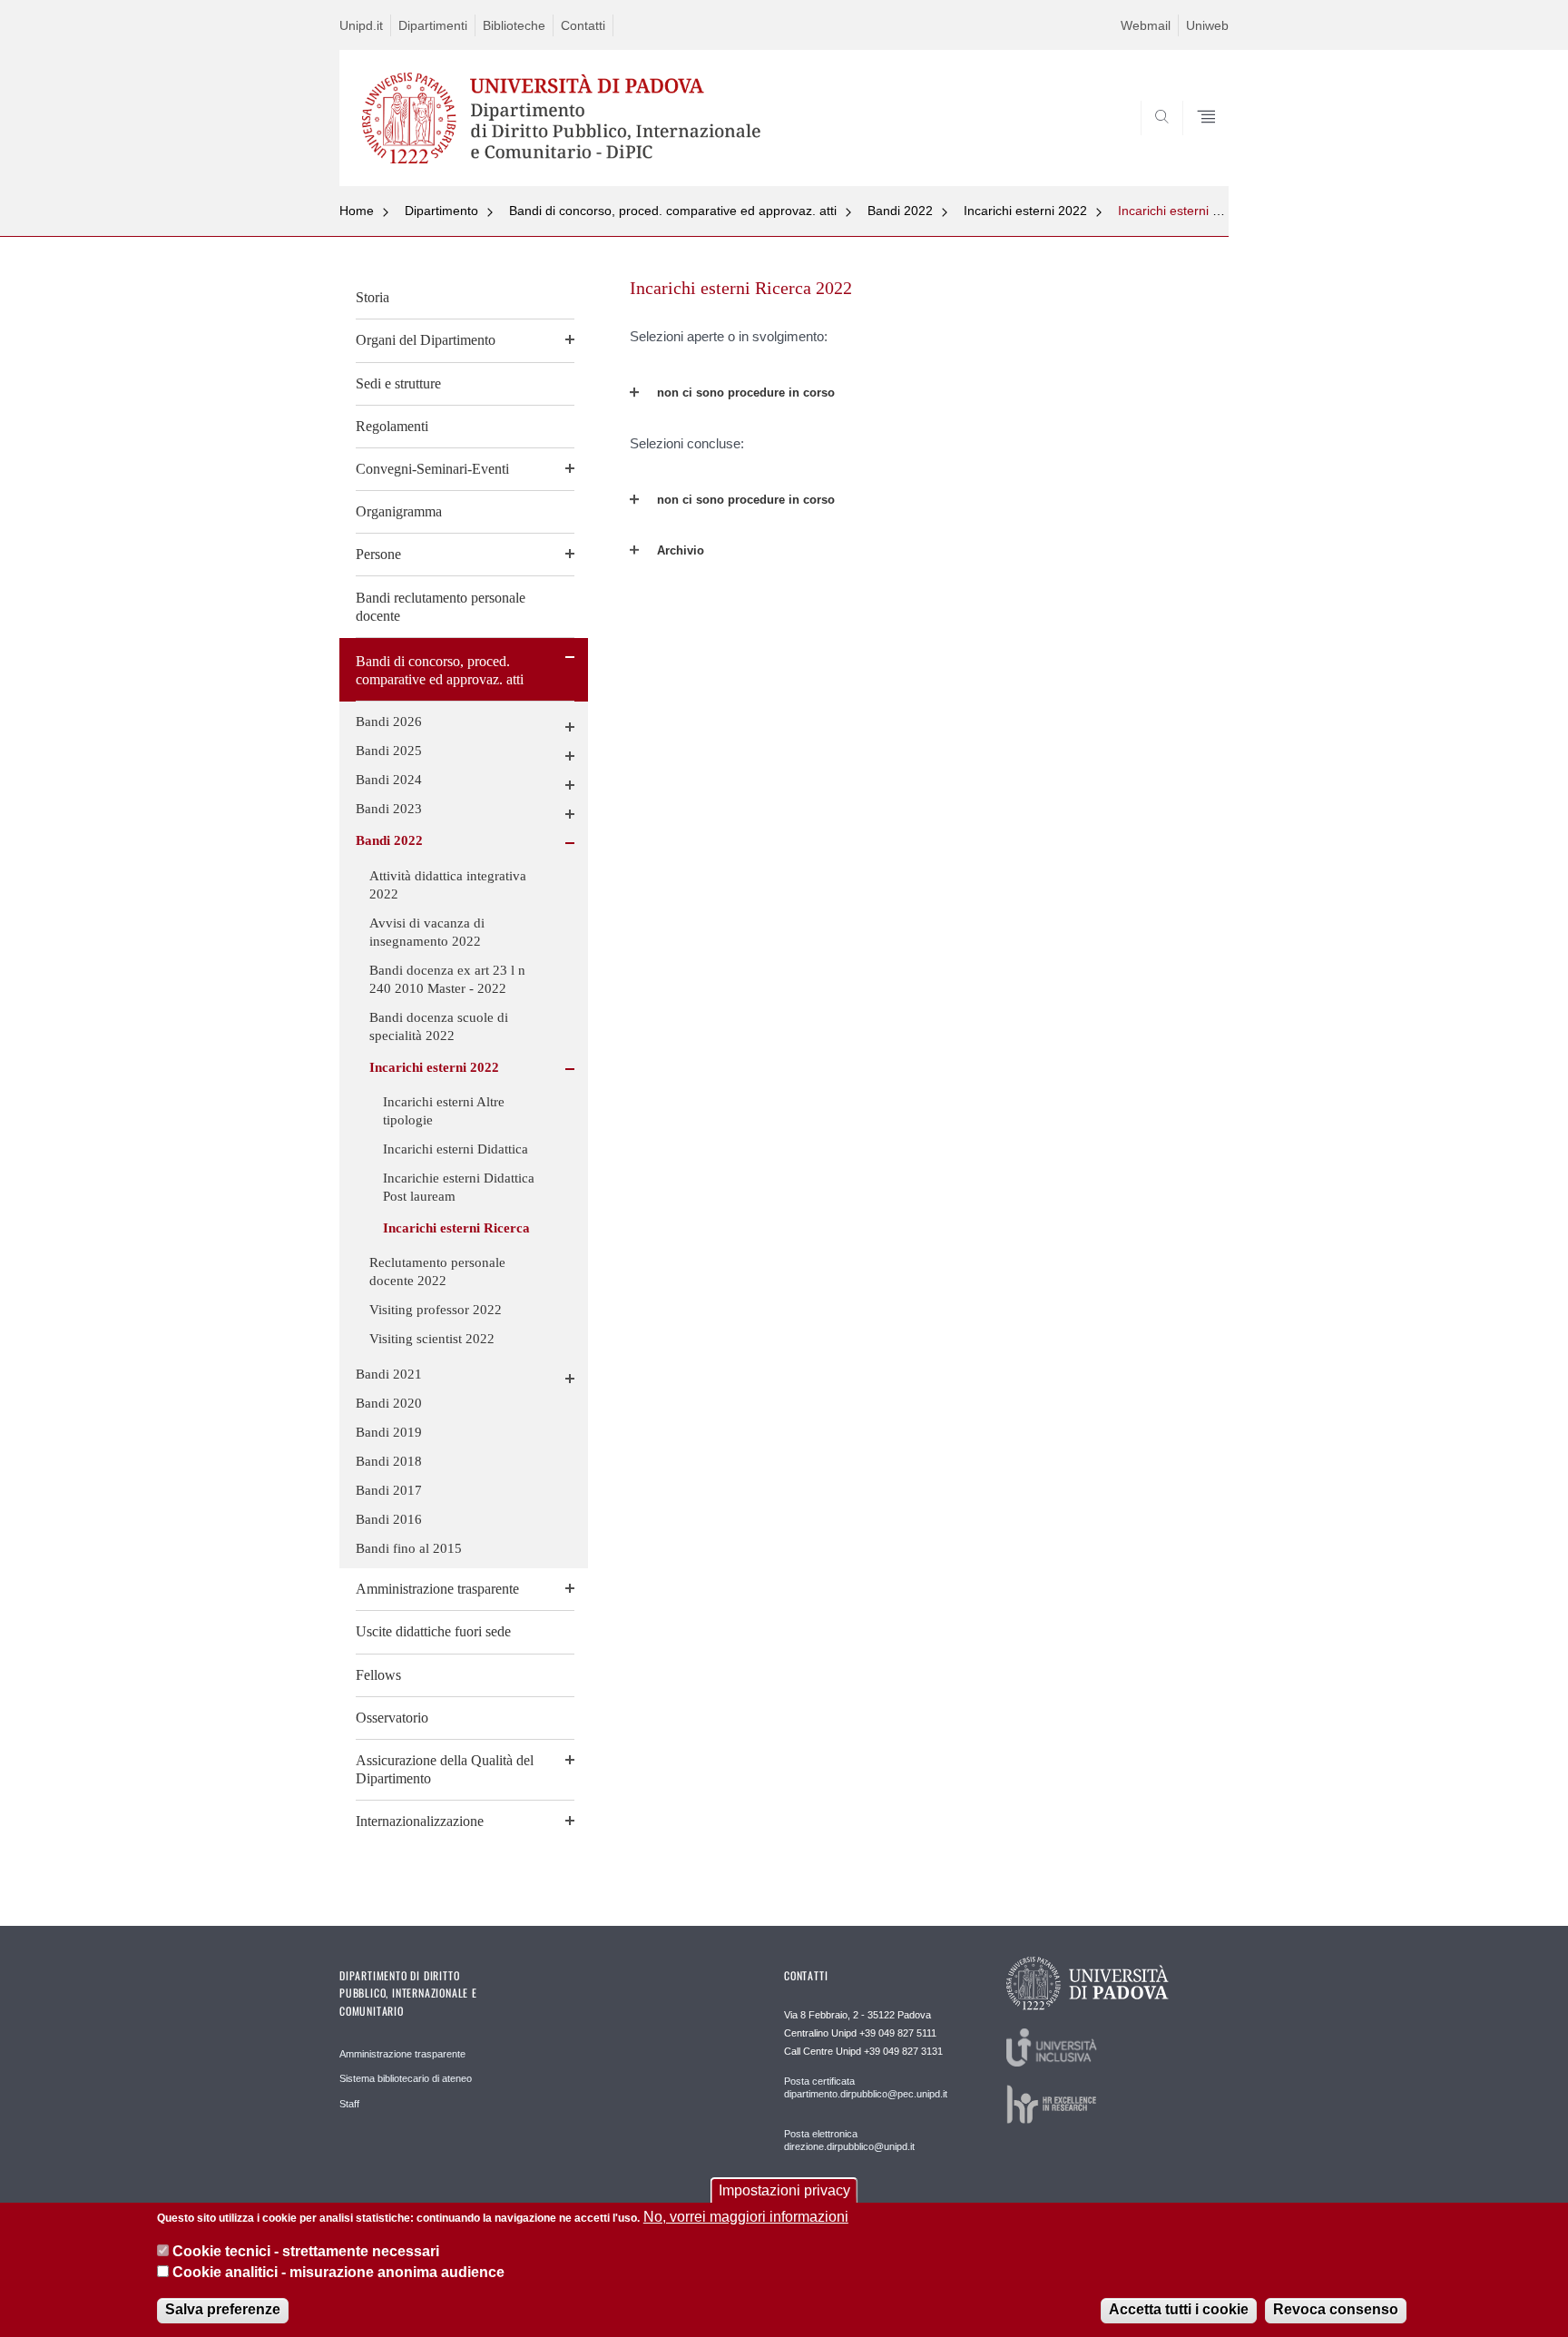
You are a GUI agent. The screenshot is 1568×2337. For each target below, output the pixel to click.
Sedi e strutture (398, 383)
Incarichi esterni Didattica (456, 1149)
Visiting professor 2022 (436, 1310)
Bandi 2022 (900, 211)
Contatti (583, 25)
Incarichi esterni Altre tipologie (444, 1111)
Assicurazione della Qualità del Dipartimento (445, 1769)
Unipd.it (361, 25)
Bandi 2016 (389, 1519)
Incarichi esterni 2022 (1025, 211)
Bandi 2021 (389, 1374)
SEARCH (1196, 142)
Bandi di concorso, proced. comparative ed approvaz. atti (673, 211)
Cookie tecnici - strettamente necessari (306, 2251)
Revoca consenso (1336, 2309)
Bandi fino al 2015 (409, 1548)
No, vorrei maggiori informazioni (746, 2217)
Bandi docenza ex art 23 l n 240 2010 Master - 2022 (447, 979)
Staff (349, 2104)
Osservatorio (392, 1718)
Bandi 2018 (389, 1461)
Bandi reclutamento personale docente (441, 607)
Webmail (1146, 25)
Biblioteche (514, 25)
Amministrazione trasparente (437, 1589)
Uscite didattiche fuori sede (433, 1631)
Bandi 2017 (389, 1490)
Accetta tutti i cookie (1179, 2309)
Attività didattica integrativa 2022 (448, 885)
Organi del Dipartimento (426, 340)
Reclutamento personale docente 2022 (437, 1272)
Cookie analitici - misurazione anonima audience (338, 2272)
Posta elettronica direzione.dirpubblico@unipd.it (849, 2140)
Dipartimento (441, 211)
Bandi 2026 (389, 722)
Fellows (378, 1675)
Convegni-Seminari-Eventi (432, 469)
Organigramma (399, 511)
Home (357, 211)
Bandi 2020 (389, 1403)
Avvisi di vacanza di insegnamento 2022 (427, 932)
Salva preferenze (223, 2309)
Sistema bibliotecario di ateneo (406, 2078)
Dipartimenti (433, 25)
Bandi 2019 (389, 1432)
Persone (378, 554)
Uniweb (1207, 25)
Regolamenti (392, 426)
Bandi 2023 (389, 809)
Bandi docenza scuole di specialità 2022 (439, 1026)
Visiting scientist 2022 (432, 1339)
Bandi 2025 (389, 751)
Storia (372, 297)
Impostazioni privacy (784, 2190)
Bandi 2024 (389, 780)
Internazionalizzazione (420, 1821)
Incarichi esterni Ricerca (1187, 211)
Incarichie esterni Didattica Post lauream (459, 1187)
